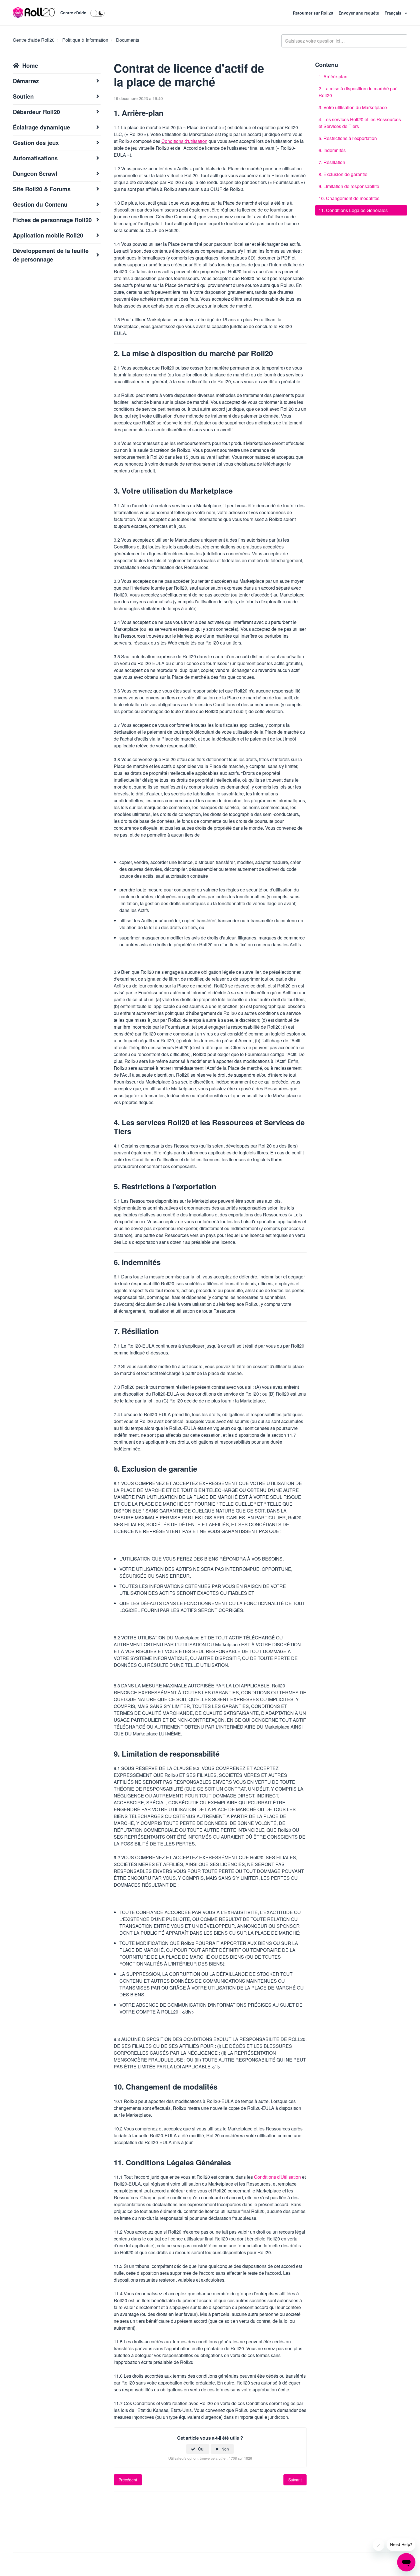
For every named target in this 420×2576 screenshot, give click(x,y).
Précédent (128, 2480)
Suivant (295, 2480)
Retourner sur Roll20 (314, 13)
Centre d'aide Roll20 (34, 40)
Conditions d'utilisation (184, 141)
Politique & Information (85, 40)
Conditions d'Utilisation (277, 2177)
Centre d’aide (73, 13)
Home (30, 65)
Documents (128, 40)
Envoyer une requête (359, 13)
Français (394, 13)
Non (225, 2449)
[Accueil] (34, 13)
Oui (201, 2449)
